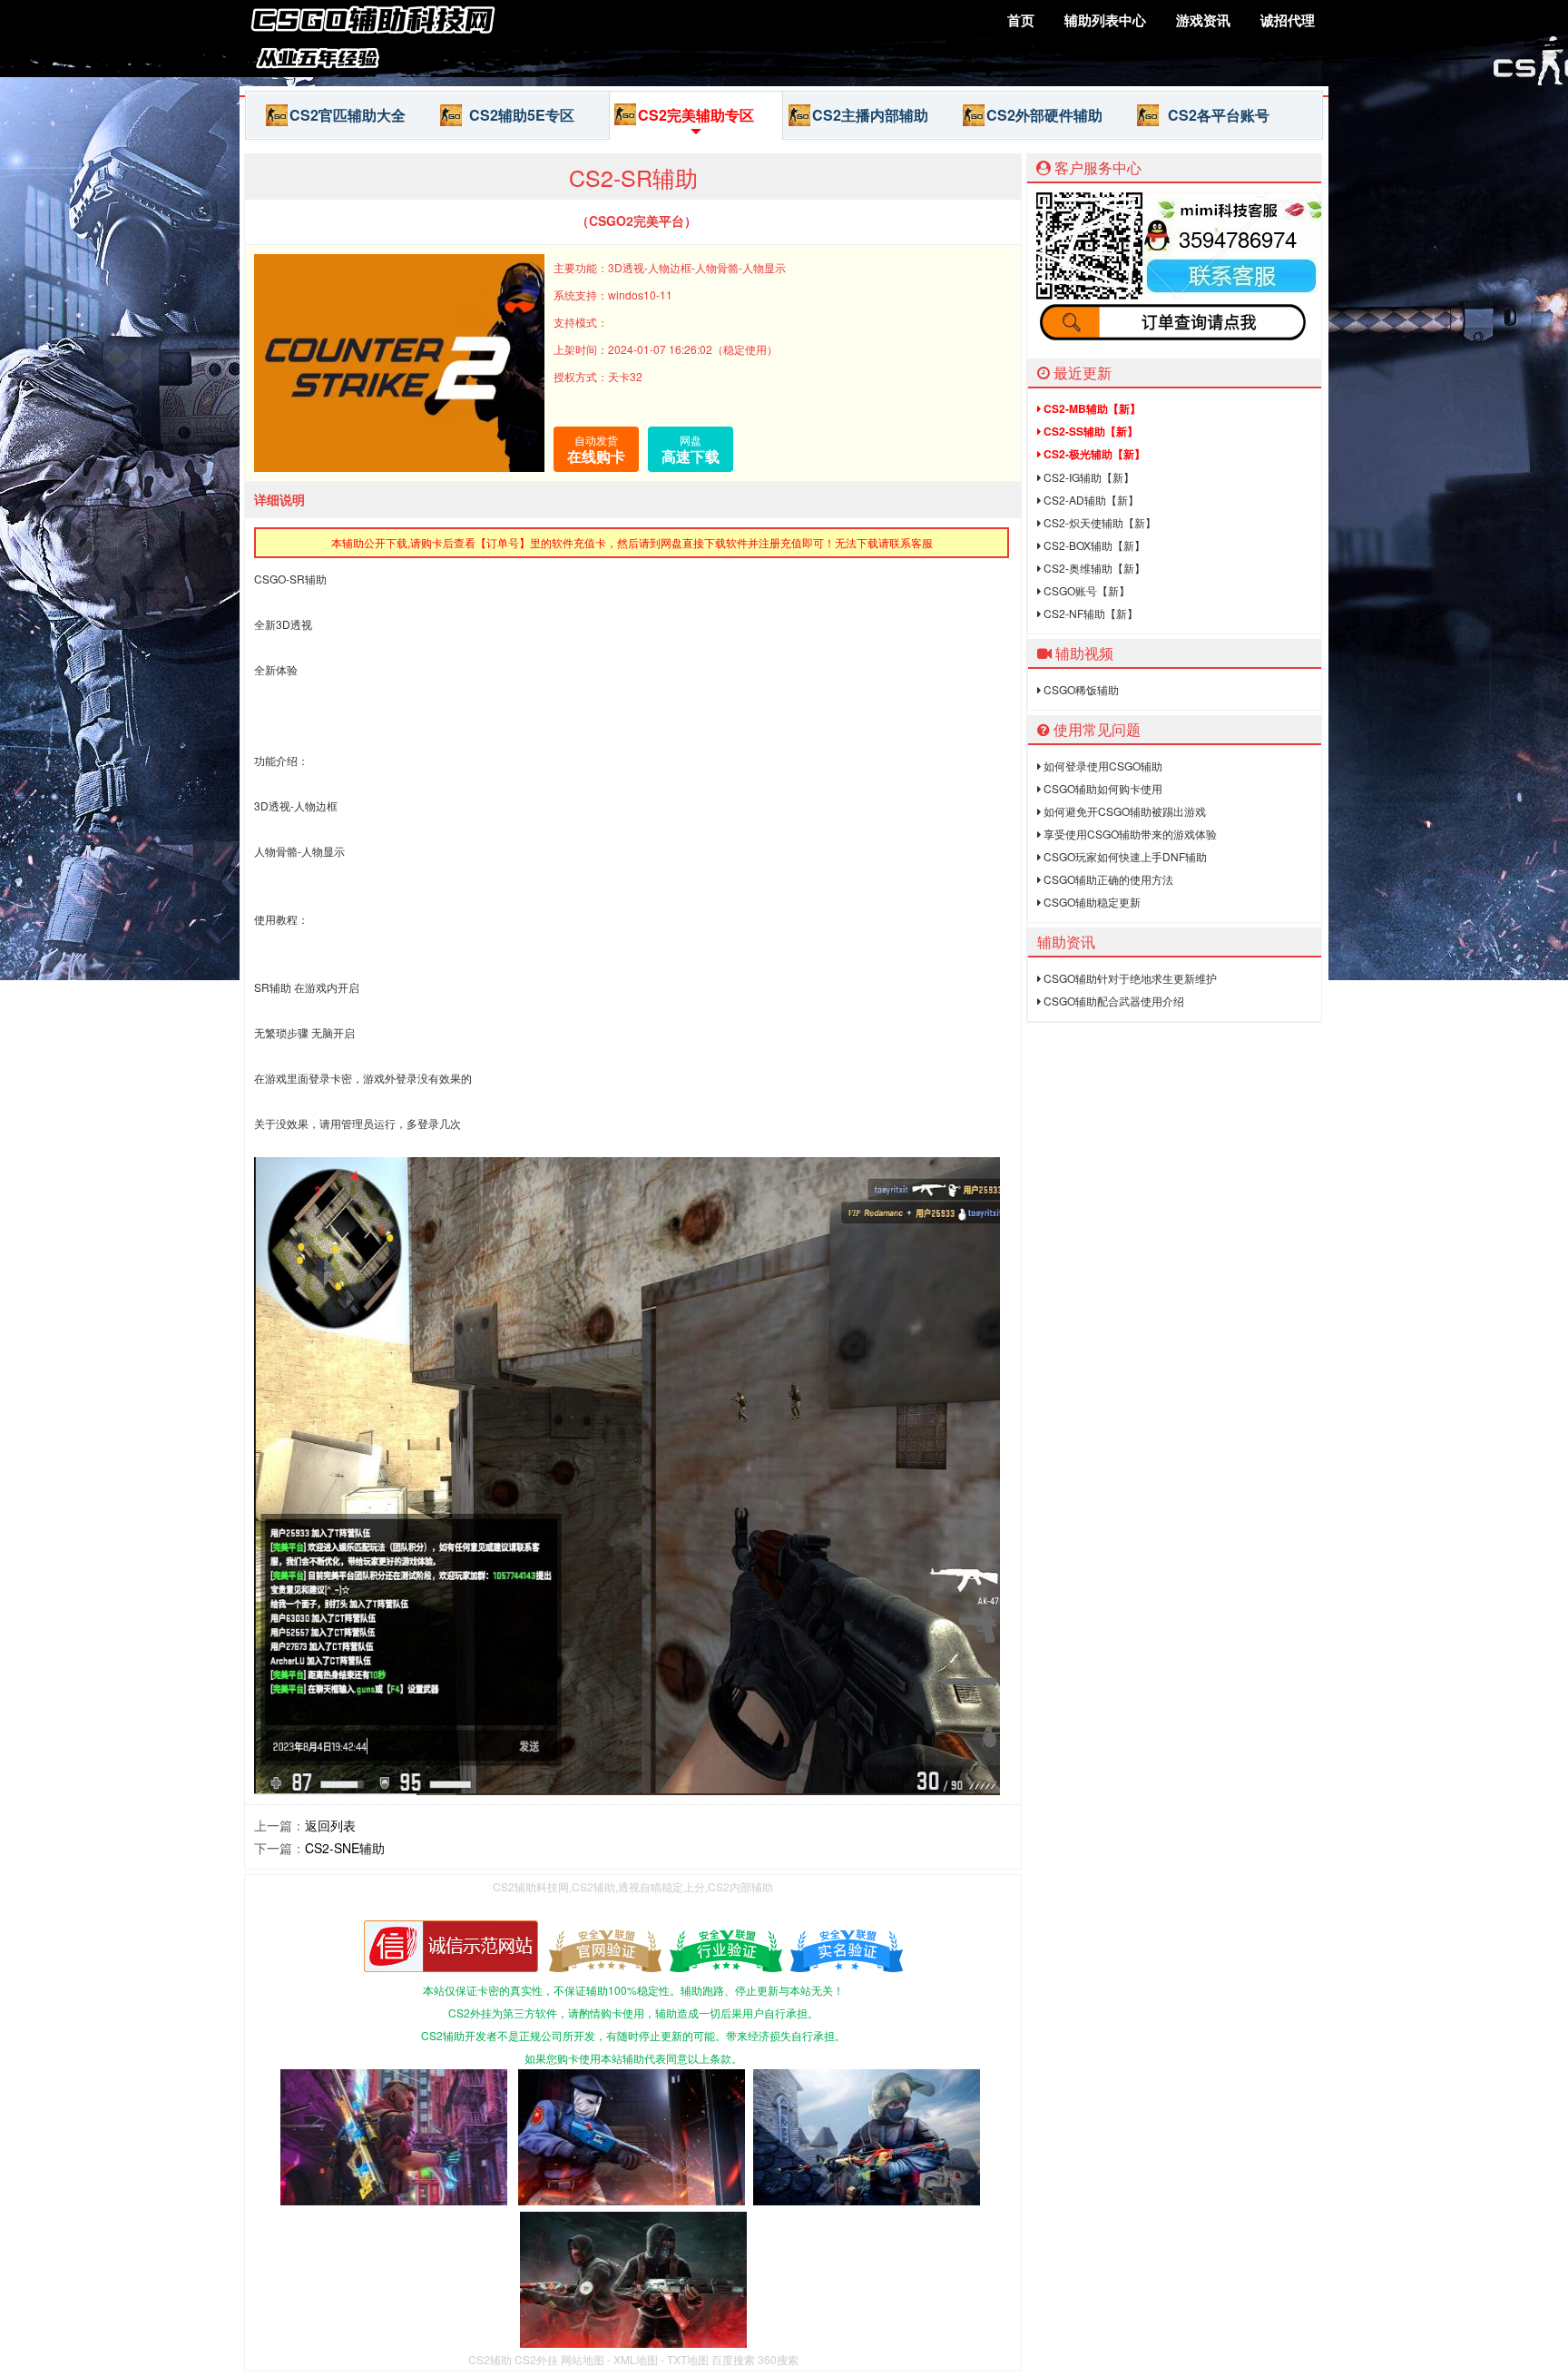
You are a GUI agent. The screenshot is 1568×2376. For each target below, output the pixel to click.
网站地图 (583, 2359)
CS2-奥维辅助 (1093, 568)
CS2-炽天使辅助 (1098, 522)
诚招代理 (1288, 20)
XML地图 (636, 2359)
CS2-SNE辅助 (345, 1848)
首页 (1021, 20)
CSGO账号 (1085, 590)
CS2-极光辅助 (1093, 454)
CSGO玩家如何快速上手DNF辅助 (1124, 856)
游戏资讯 (1203, 20)
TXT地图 (688, 2359)
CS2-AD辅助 (1090, 500)
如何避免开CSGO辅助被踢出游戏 (1123, 811)
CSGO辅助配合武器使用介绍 (1112, 1001)
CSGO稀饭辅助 (1080, 689)
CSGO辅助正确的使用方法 (1107, 879)
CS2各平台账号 (1219, 115)
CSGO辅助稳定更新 (1091, 902)
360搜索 (778, 2359)
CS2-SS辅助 (1089, 431)
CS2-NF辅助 (1089, 613)
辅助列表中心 (1105, 20)
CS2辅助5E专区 (522, 115)
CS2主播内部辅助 (870, 115)
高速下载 (691, 449)
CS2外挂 (536, 2359)
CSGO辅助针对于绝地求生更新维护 (1129, 978)
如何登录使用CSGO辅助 (1102, 766)
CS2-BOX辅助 (1093, 545)
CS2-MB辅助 (1091, 408)
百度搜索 (733, 2359)
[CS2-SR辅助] (376, 67)
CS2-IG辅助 (1088, 477)
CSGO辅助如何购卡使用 (1102, 788)
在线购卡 (596, 449)
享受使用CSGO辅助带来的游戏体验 (1129, 834)
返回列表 (330, 1825)
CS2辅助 (490, 2359)
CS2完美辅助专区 (696, 115)
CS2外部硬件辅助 (1044, 115)
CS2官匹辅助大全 (348, 115)
